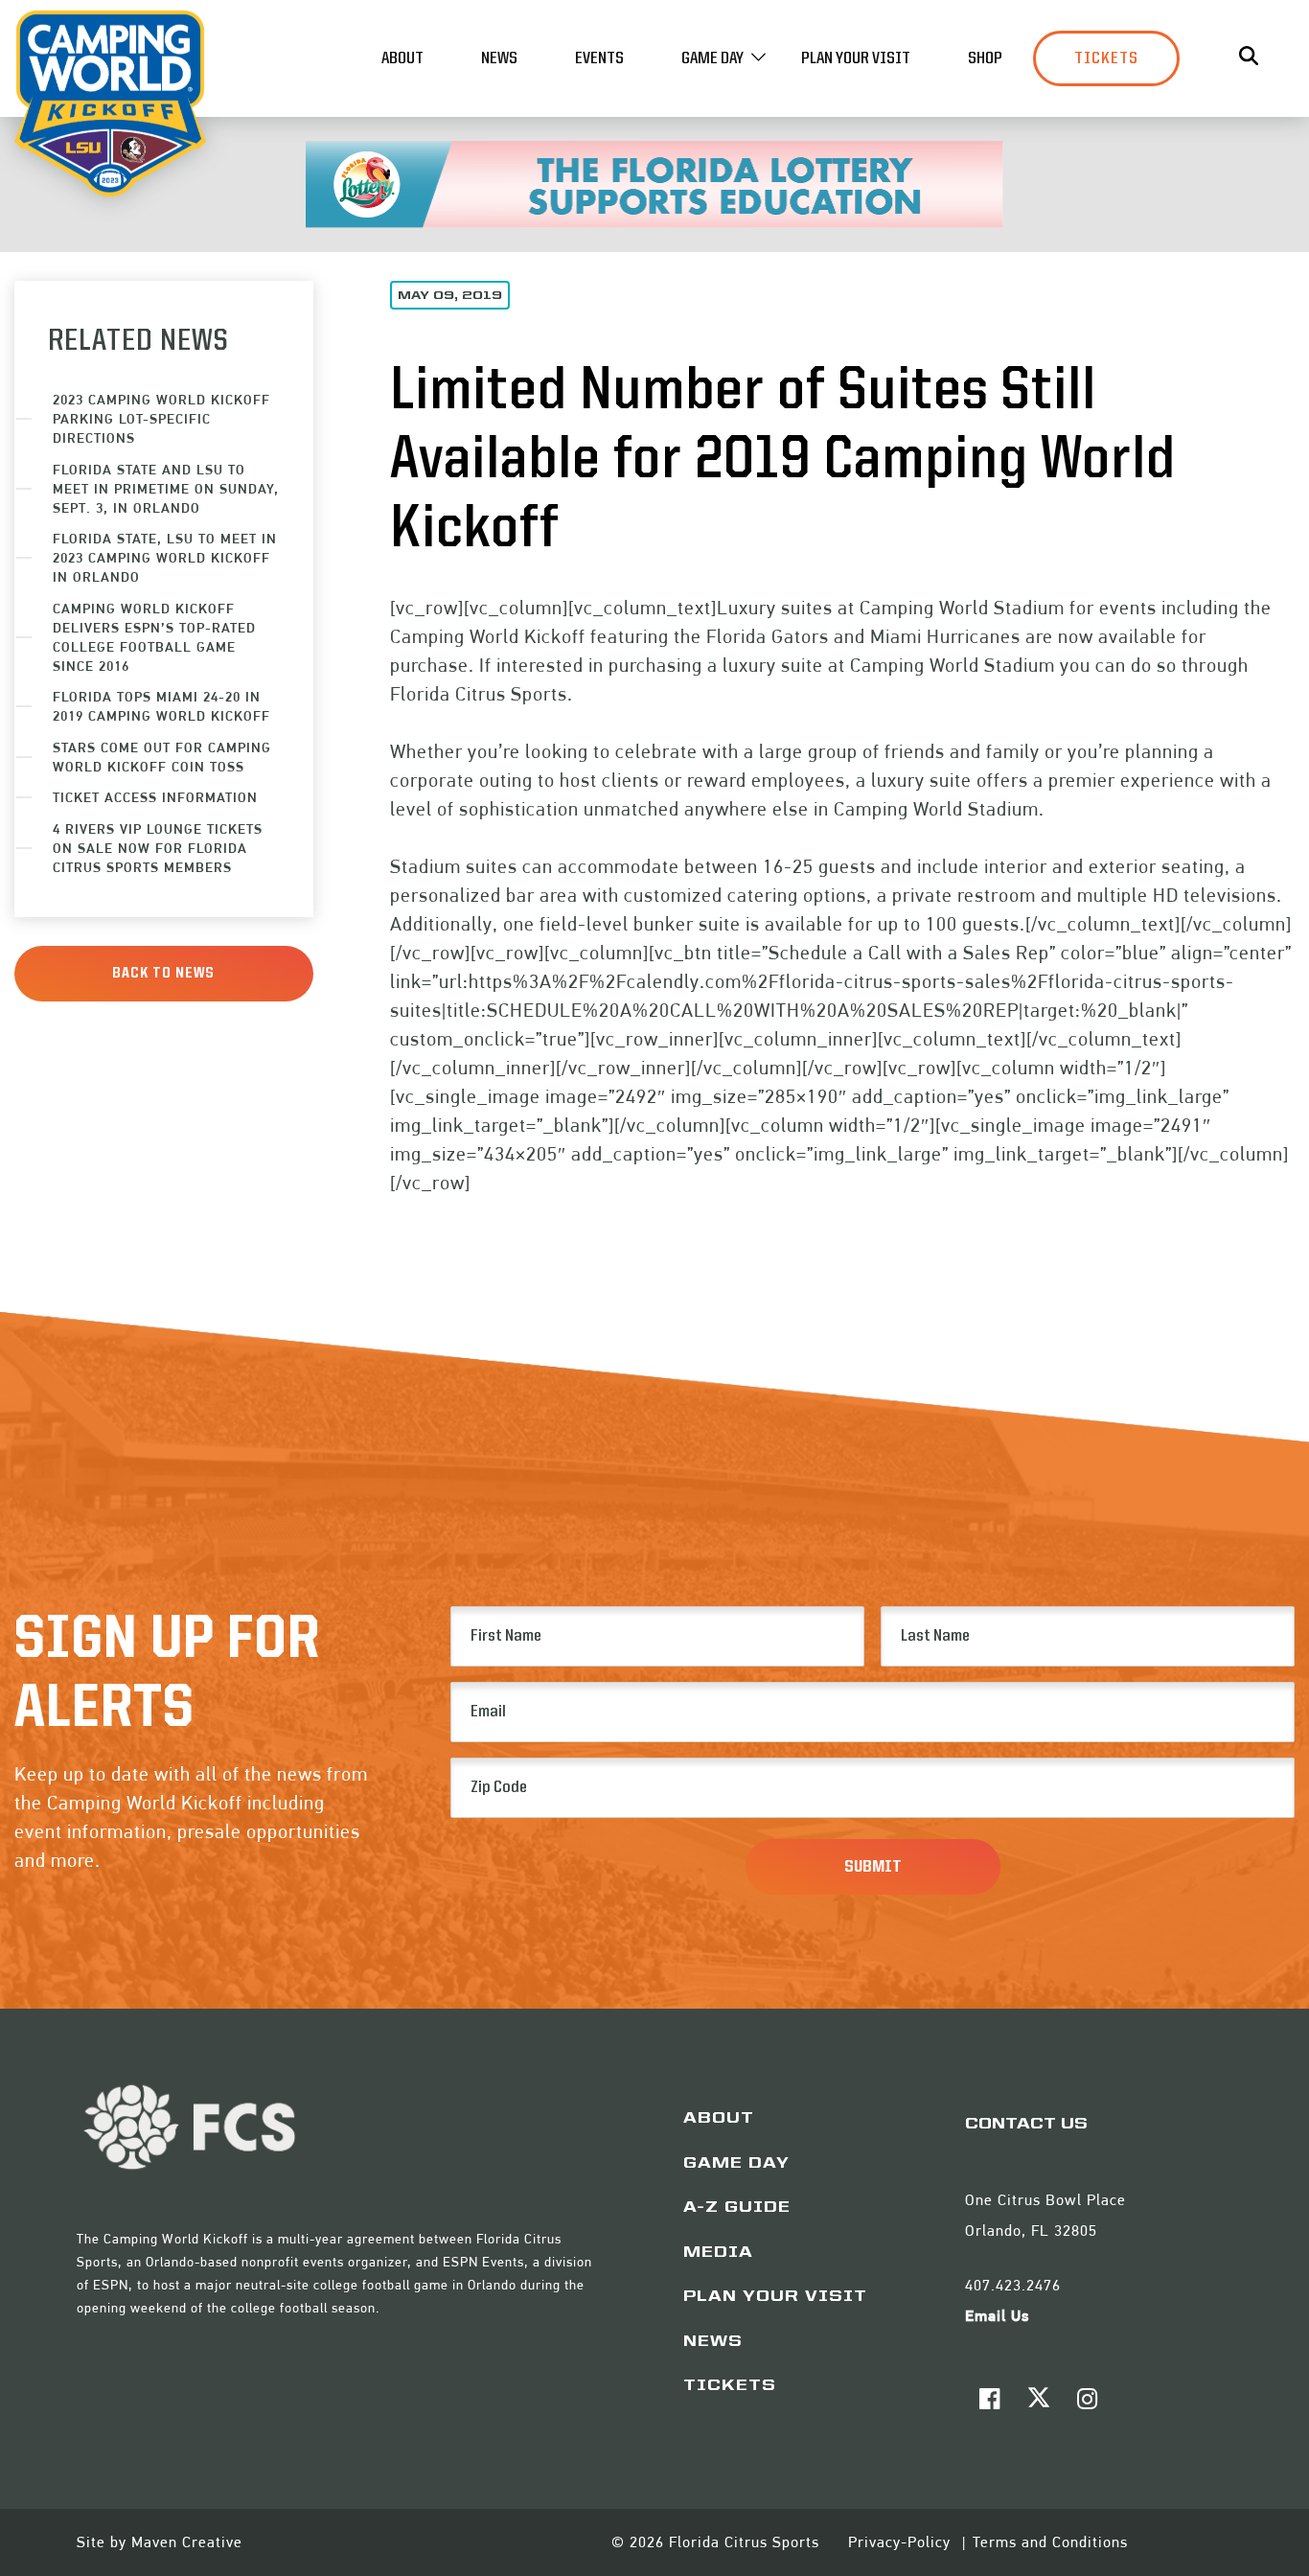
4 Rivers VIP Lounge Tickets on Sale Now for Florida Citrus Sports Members (158, 848)
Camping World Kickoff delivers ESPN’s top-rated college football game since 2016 (154, 637)
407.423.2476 (1013, 2285)
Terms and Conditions (1050, 2542)
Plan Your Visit (856, 58)
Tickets (1106, 58)
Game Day (712, 58)
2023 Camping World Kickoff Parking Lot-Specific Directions (161, 418)
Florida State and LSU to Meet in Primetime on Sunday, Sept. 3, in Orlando (166, 488)
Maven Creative (187, 2542)
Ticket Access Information (155, 797)
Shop (985, 58)
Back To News (163, 974)
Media (718, 2253)
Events (599, 58)
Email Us (997, 2316)
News (499, 58)
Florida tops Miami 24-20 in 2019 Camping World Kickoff (161, 706)
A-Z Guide (737, 2208)
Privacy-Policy (902, 2542)
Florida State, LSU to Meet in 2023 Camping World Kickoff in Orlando (165, 557)
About (402, 58)
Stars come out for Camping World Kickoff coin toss (162, 757)
